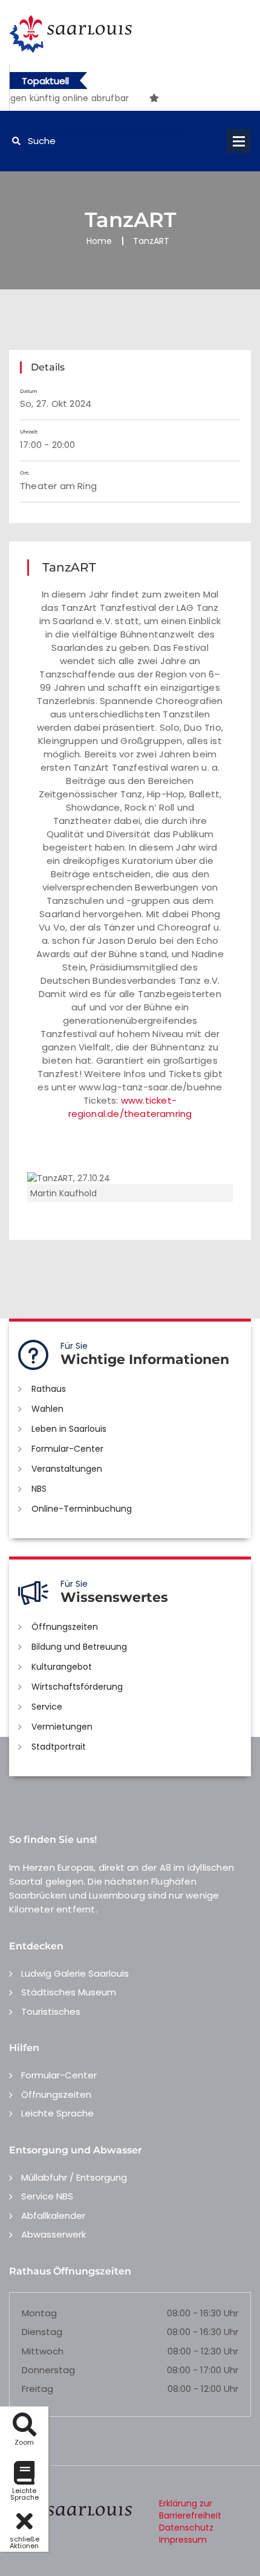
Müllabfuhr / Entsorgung (74, 2177)
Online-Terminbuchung (82, 1509)
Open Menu (239, 141)
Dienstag (42, 2332)
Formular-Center (67, 1449)
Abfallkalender (53, 2215)
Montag (39, 2313)
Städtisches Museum (69, 1992)
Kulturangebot (62, 1667)
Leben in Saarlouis (69, 1429)
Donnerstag (48, 2370)
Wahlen (47, 1409)
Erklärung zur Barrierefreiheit (190, 2509)
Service (47, 1707)
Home (99, 241)
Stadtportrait (59, 1747)
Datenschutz (186, 2528)
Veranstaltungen (67, 1469)
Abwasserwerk (54, 2234)
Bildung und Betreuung (79, 1647)
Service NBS (47, 2196)
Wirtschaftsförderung (77, 1687)
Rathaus (49, 1389)
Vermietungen (62, 1727)
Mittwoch (43, 2351)
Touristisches (51, 2011)
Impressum (183, 2540)
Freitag (37, 2389)
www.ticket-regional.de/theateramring (130, 1107)
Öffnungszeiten (65, 1627)
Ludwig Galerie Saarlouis (75, 1973)
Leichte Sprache (57, 2113)
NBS (39, 1489)
